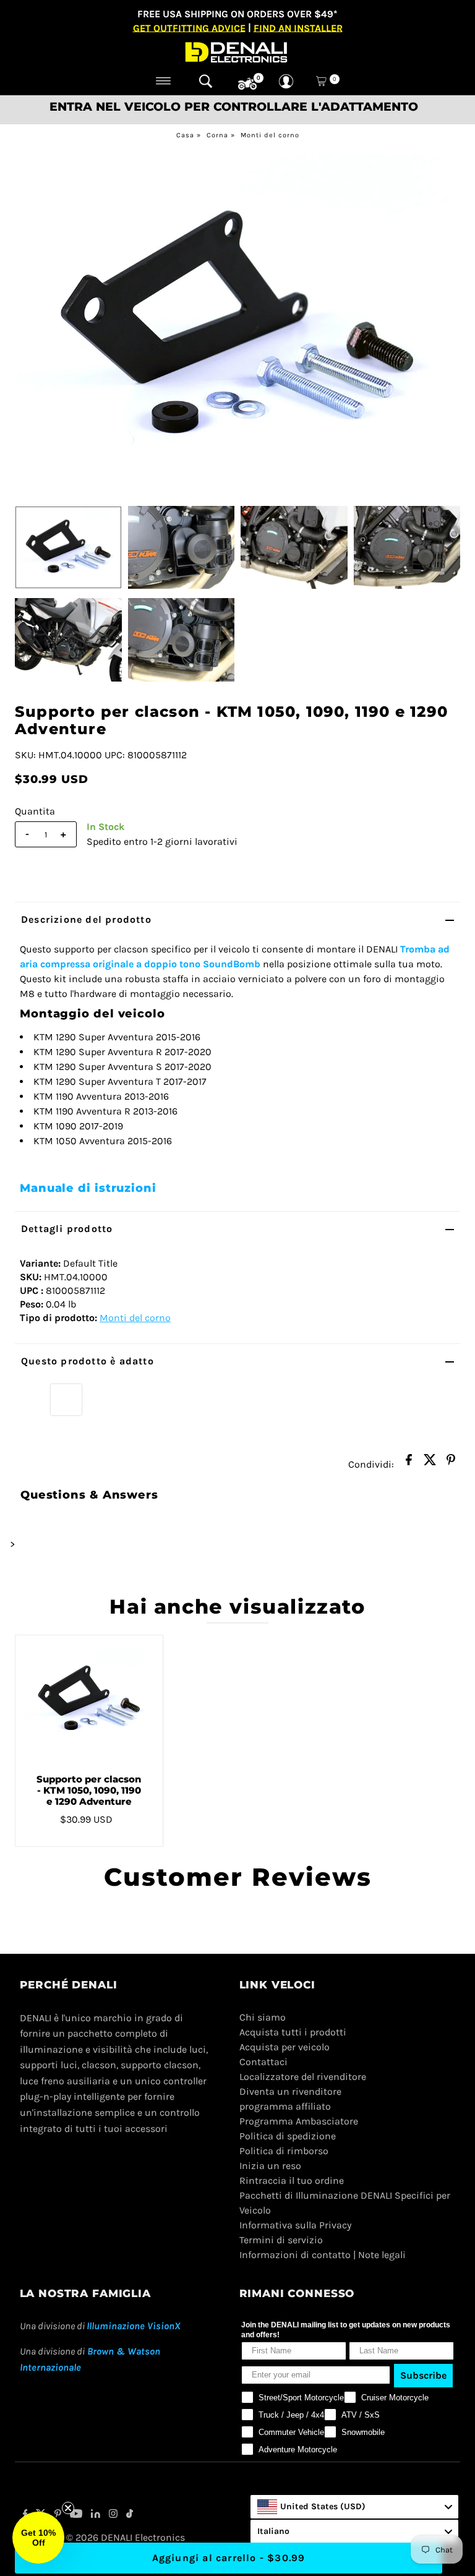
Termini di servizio (281, 2240)
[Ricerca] (206, 81)
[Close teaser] (68, 2508)
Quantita (35, 811)
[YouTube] (76, 2515)
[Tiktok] (130, 2515)
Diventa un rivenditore (290, 2091)
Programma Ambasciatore (299, 2121)
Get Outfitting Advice (189, 28)
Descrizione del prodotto (86, 919)
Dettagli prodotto (67, 1229)
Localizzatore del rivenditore (303, 2077)
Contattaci (263, 2062)
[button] (38, 2538)
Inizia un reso (270, 2166)
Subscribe (423, 2375)
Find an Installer (298, 28)
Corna (217, 135)
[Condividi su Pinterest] (451, 1463)
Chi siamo (263, 2017)
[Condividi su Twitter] (430, 1463)
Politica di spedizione (288, 2136)
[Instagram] (113, 2515)
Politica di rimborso (284, 2151)
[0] (247, 84)
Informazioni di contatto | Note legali (323, 2255)
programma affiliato (285, 2106)
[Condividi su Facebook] (409, 1463)
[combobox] (354, 2507)
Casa (185, 135)
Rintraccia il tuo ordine (292, 2180)
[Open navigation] (164, 81)
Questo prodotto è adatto (88, 1361)
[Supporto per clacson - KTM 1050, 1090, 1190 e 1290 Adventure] (89, 1700)
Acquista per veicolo (285, 2047)
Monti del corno (270, 135)
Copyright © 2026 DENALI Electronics (102, 2537)
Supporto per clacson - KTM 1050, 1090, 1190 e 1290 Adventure (89, 1790)
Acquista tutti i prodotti (293, 2032)
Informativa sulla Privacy (295, 2225)
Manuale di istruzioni (88, 1188)
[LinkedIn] (96, 2515)
